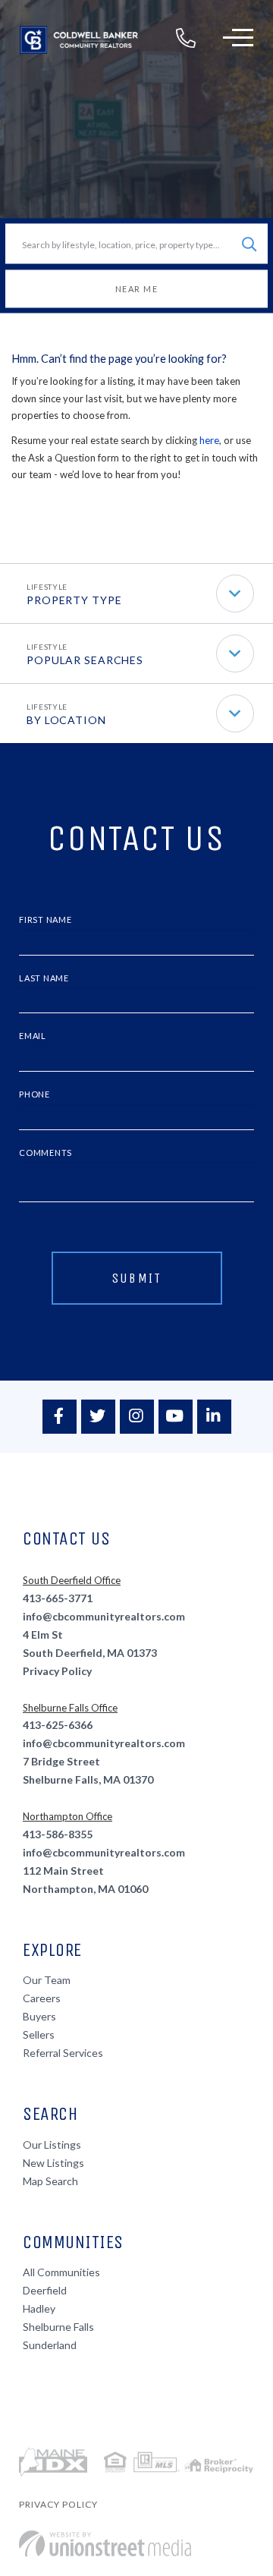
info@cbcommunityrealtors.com (104, 1616)
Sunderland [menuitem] (50, 2345)
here (209, 440)
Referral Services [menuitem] (63, 2053)
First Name (45, 920)
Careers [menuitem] (42, 1998)
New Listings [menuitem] (53, 2163)
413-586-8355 (58, 1834)
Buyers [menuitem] (39, 2016)
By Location (66, 720)
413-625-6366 (58, 1725)
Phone (35, 1094)
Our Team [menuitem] (47, 1980)
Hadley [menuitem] (39, 2308)
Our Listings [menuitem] (52, 2145)
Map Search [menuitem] (50, 2181)
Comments (45, 1153)
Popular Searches (85, 660)
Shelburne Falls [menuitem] (58, 2327)
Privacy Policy (57, 1671)
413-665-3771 (58, 1598)
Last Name (44, 978)
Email (33, 1036)
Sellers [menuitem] (39, 2034)
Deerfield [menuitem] (45, 2290)
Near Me (137, 289)
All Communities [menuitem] (61, 2272)
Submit (137, 1278)
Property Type (74, 600)
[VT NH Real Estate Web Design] (105, 2544)
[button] (249, 244)
